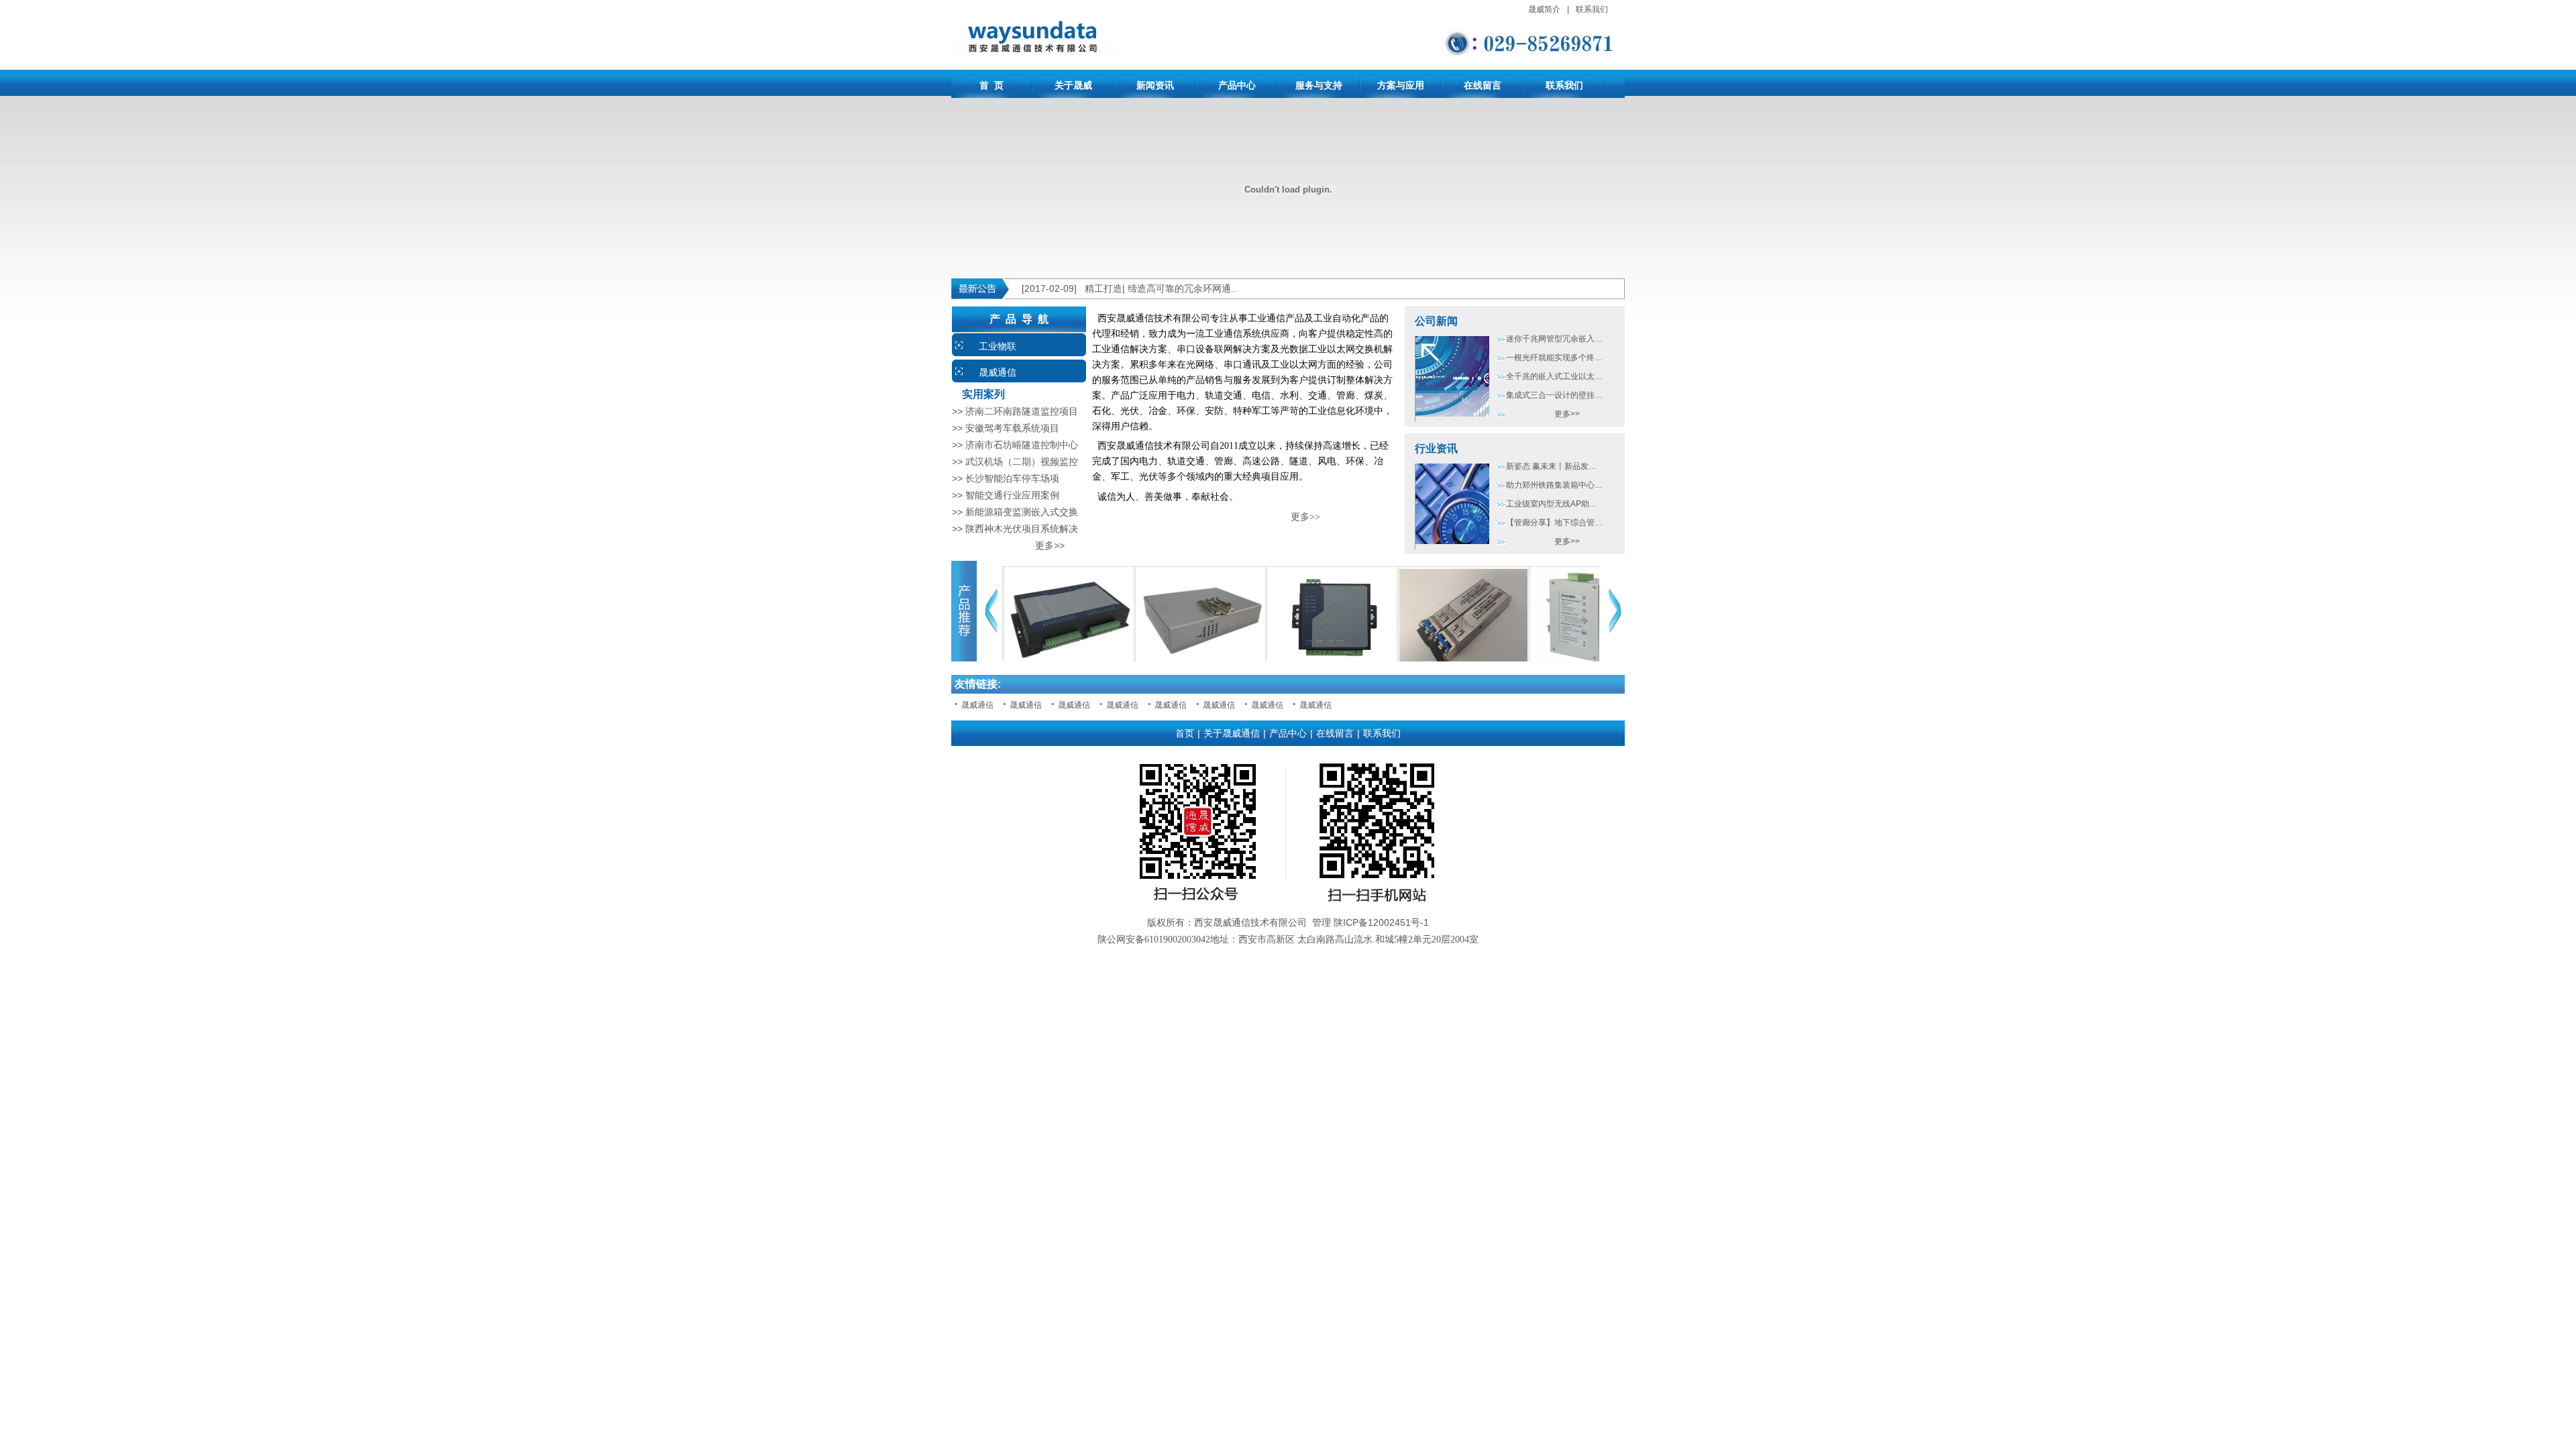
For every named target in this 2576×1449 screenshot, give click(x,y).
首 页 (991, 85)
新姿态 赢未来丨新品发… (1551, 466)
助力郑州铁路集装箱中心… (1554, 485)
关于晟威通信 (1232, 733)
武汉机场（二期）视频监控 (1022, 462)
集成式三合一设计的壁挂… (1554, 395)
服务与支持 (1319, 85)
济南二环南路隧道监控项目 (1022, 411)
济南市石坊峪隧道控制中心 (1022, 445)
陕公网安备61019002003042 (1154, 940)
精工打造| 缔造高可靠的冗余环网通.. (1161, 288)
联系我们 (1592, 9)
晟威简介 (1544, 9)
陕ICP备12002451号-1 (1381, 922)
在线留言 (1483, 85)
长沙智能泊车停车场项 (1012, 478)
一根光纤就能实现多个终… (1554, 358)
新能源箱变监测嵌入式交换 (1022, 512)
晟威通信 (998, 372)
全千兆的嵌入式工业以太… (1554, 376)
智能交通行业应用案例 (1012, 495)
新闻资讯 (1155, 85)
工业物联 (998, 346)
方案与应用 (1401, 85)
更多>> (1008, 545)
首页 (1185, 733)
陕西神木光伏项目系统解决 (1022, 529)
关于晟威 (1073, 85)
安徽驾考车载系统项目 (1012, 428)
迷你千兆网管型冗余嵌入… (1554, 339)
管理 (1322, 922)
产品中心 (1237, 85)
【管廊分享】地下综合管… (1554, 523)
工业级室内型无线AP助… (1552, 504)
